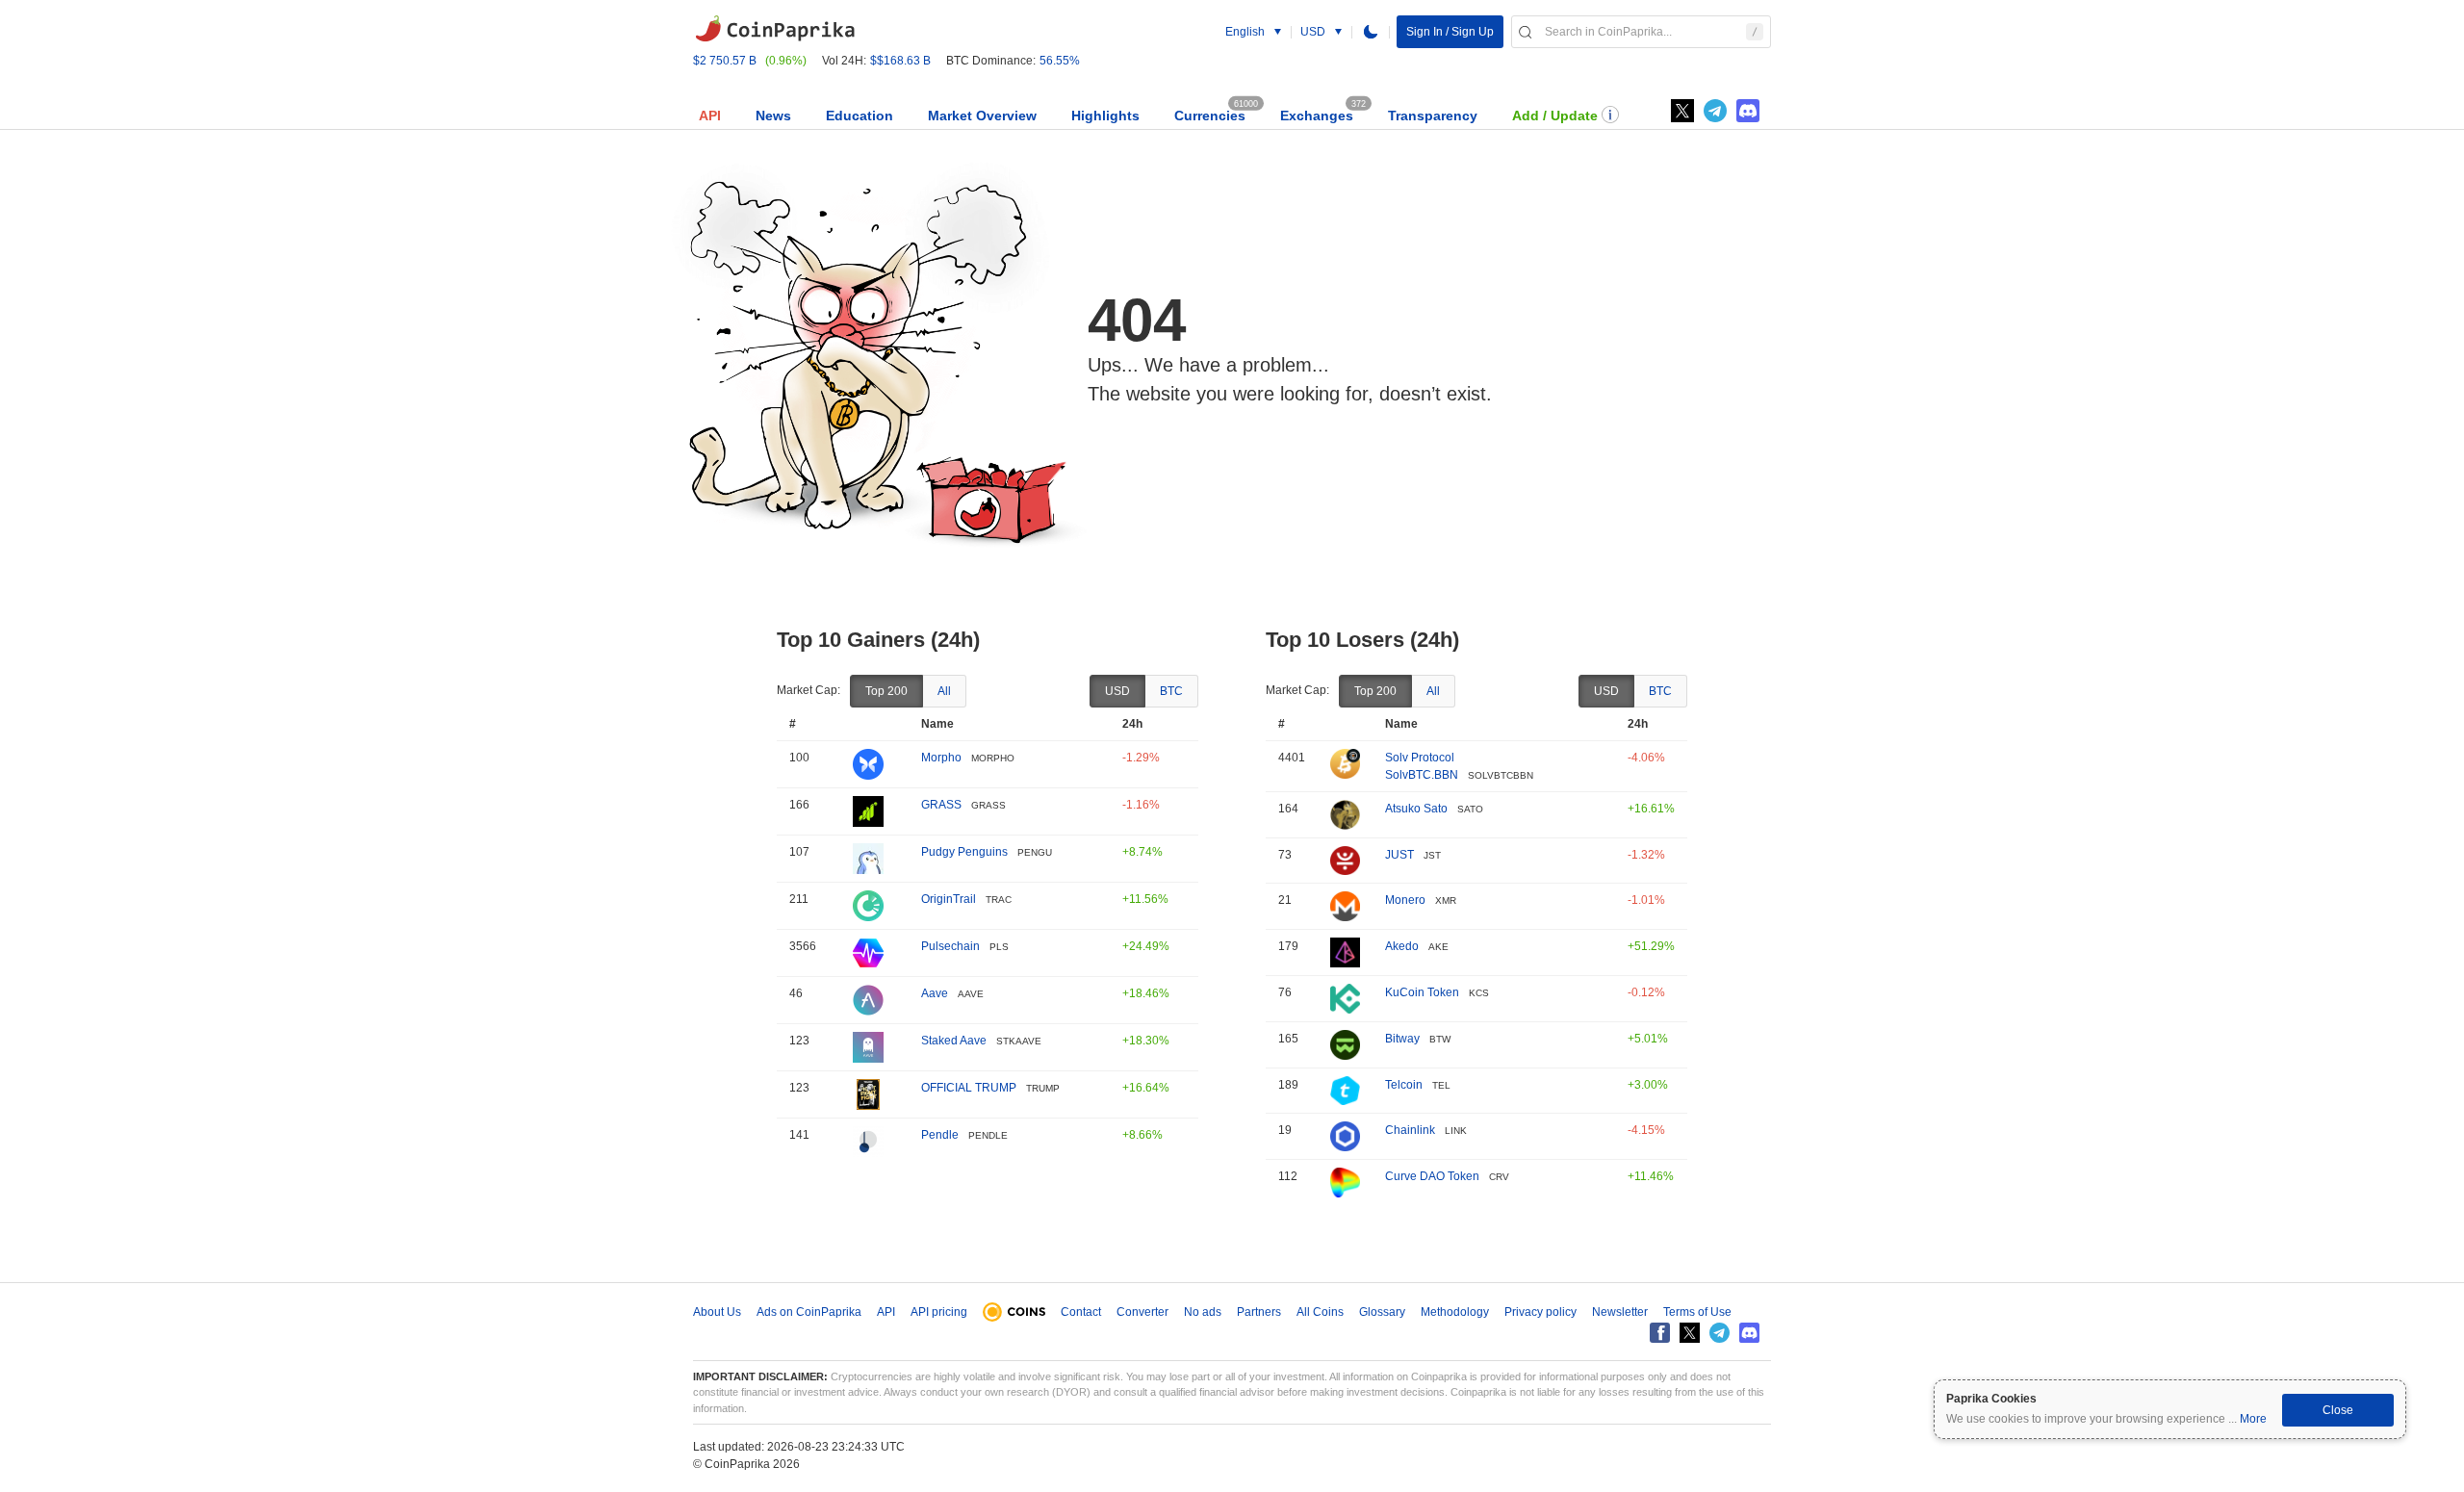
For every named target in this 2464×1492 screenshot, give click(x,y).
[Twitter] (1682, 111)
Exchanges (1317, 116)
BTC (1171, 691)
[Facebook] (1660, 1333)
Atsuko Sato (1416, 809)
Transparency (1433, 116)
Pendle (940, 1135)
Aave (935, 993)
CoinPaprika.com (775, 29)
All (944, 691)
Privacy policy (1540, 1312)
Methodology (1455, 1312)
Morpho (941, 758)
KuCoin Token (1422, 992)
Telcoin (1404, 1085)
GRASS (941, 805)
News (773, 116)
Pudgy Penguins (964, 852)
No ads (1203, 1312)
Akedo (1402, 946)
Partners (1259, 1312)
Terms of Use (1697, 1312)
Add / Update (1555, 116)
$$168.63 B (900, 61)
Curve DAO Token (1432, 1176)
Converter (1142, 1312)
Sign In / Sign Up (1450, 32)
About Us (717, 1312)
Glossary (1382, 1312)
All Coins (1320, 1312)
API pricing (939, 1312)
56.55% (1060, 61)
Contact (1081, 1312)
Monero (1405, 900)
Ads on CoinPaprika (809, 1312)
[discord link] (1748, 111)
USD (1117, 691)
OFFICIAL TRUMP (969, 1088)
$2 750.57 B (725, 61)
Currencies (1210, 116)
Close (2338, 1410)
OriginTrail (949, 899)
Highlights (1105, 116)
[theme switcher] (1371, 32)
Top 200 (886, 691)
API (710, 116)
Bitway (1402, 1039)
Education (860, 116)
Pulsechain (950, 946)
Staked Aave (954, 1041)
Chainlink (1410, 1130)
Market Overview (982, 116)
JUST (1399, 855)
